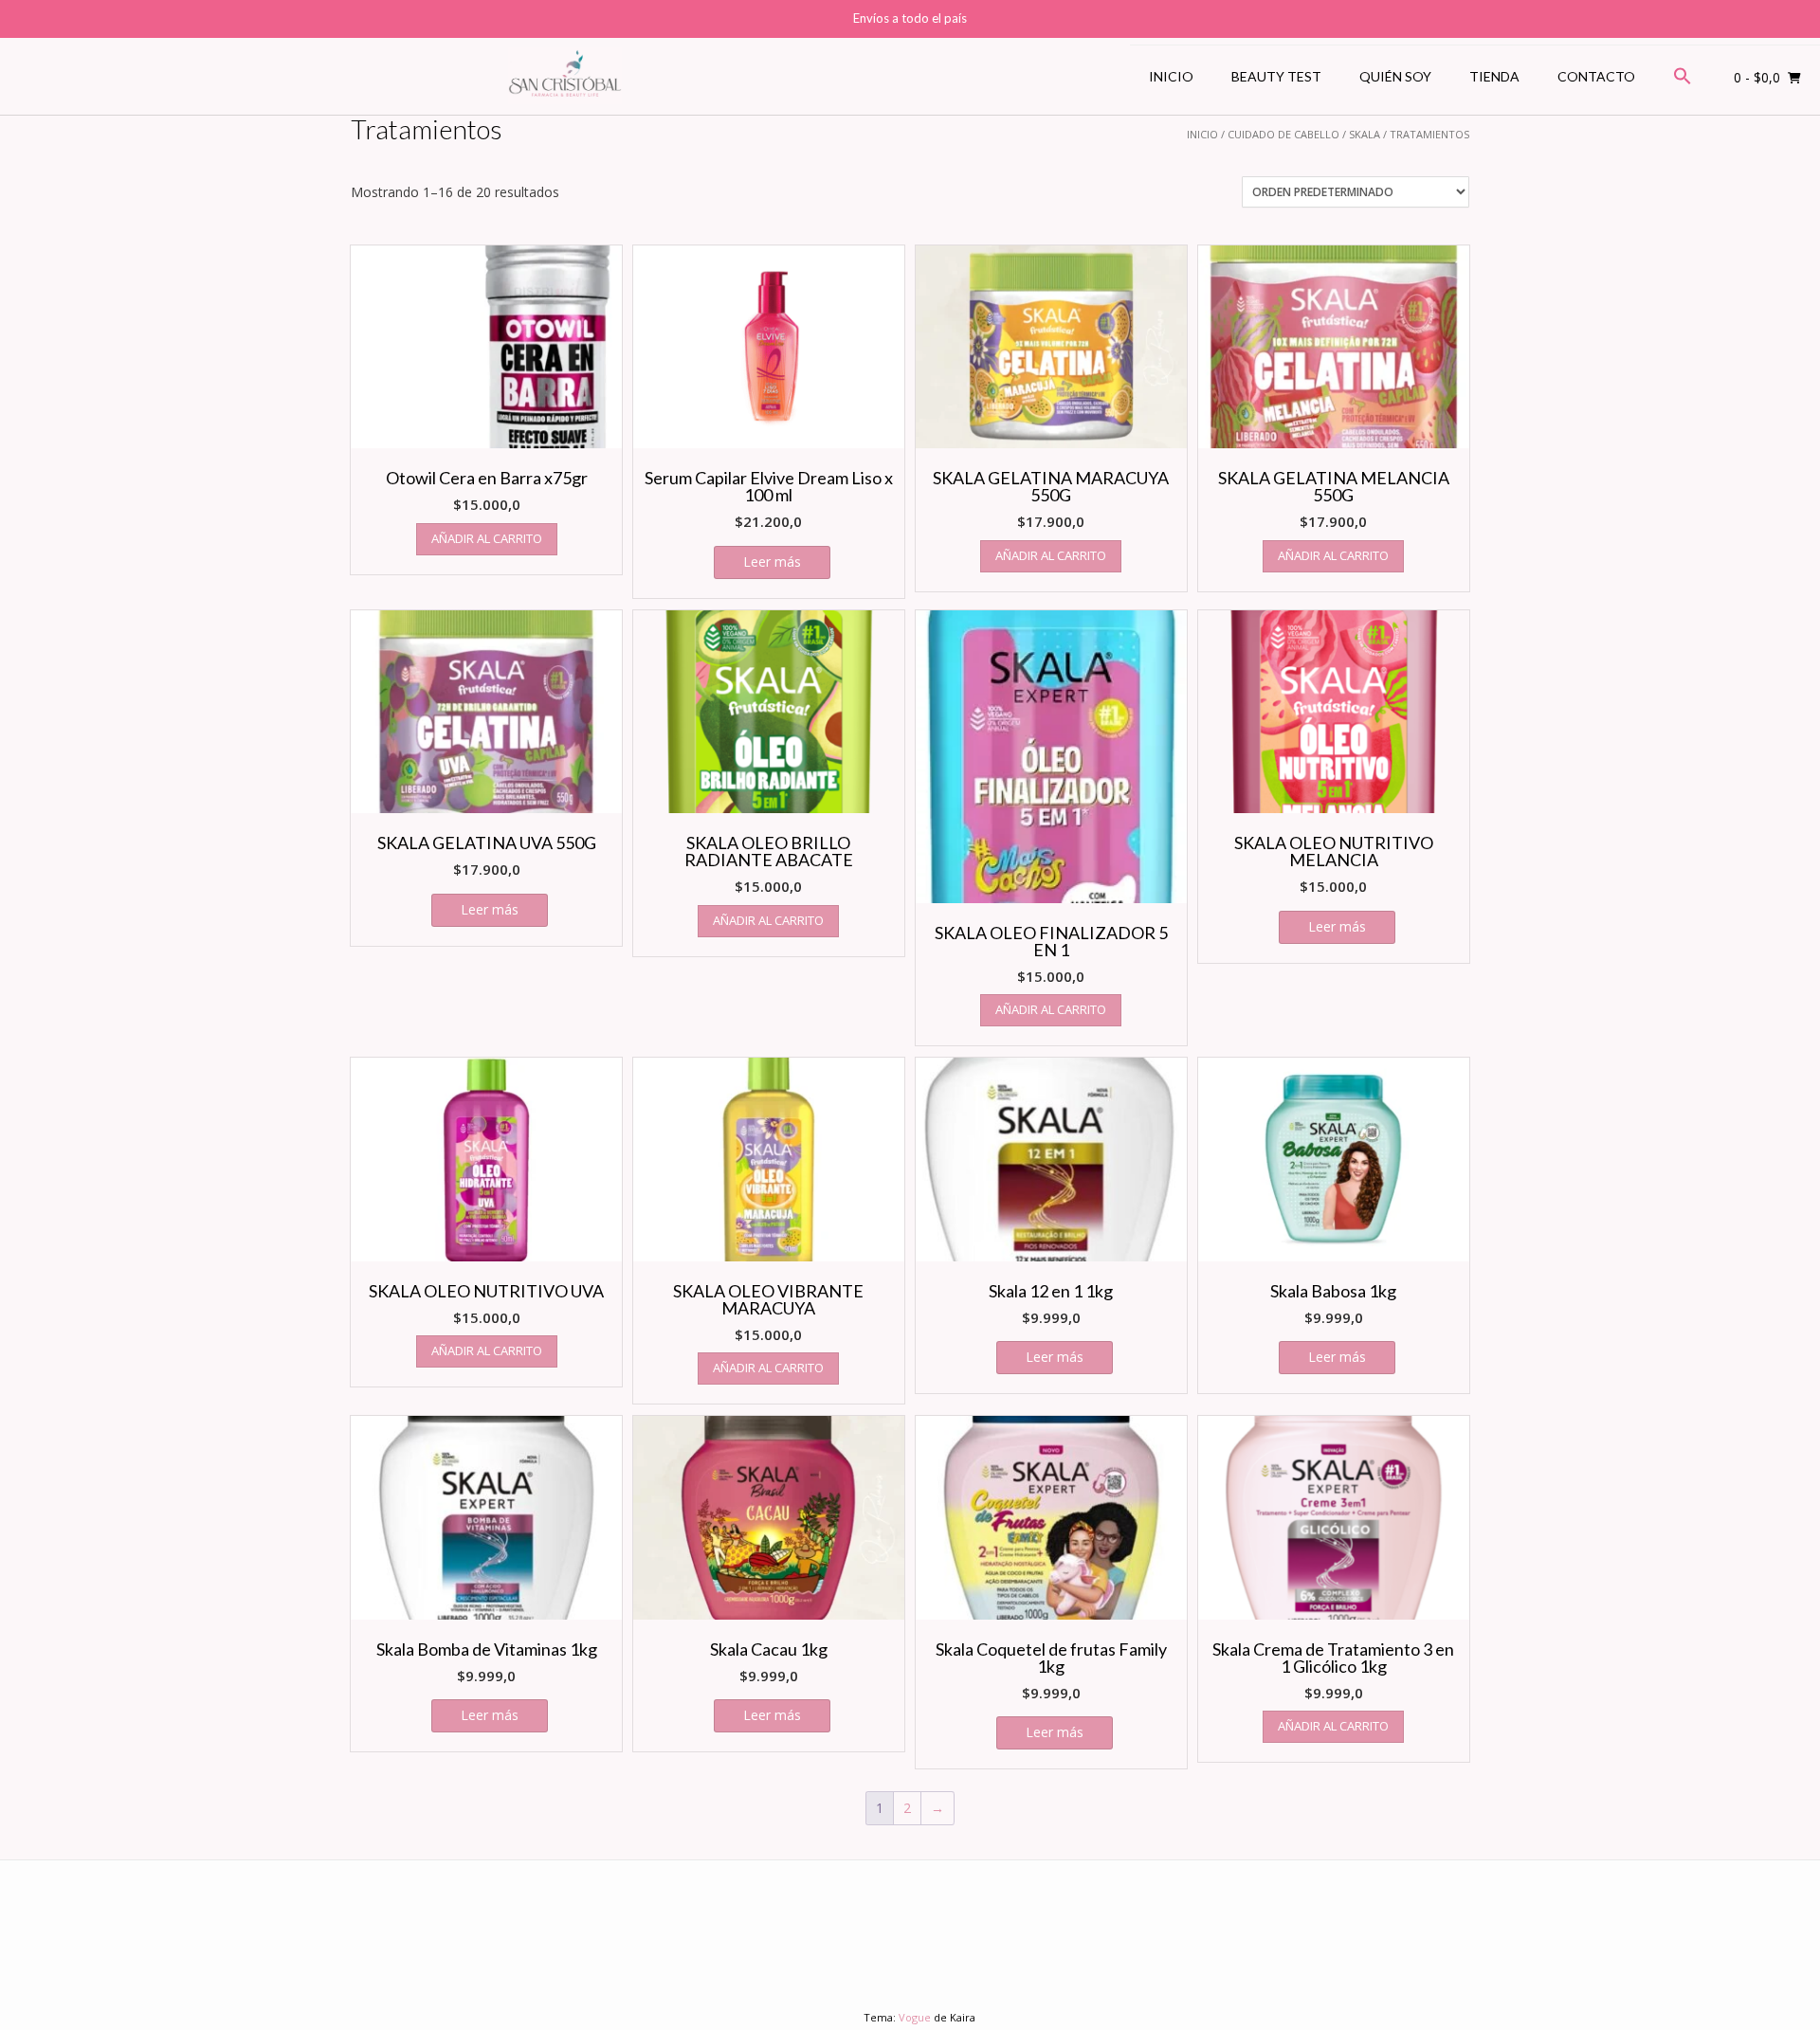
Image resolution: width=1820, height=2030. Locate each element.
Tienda (1494, 76)
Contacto (1596, 76)
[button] (1683, 77)
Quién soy (1395, 76)
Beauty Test (1276, 76)
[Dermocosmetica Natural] (565, 77)
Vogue (915, 2017)
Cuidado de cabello (1283, 134)
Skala (1365, 134)
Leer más (772, 562)
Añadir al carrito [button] (487, 538)
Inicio (1171, 76)
